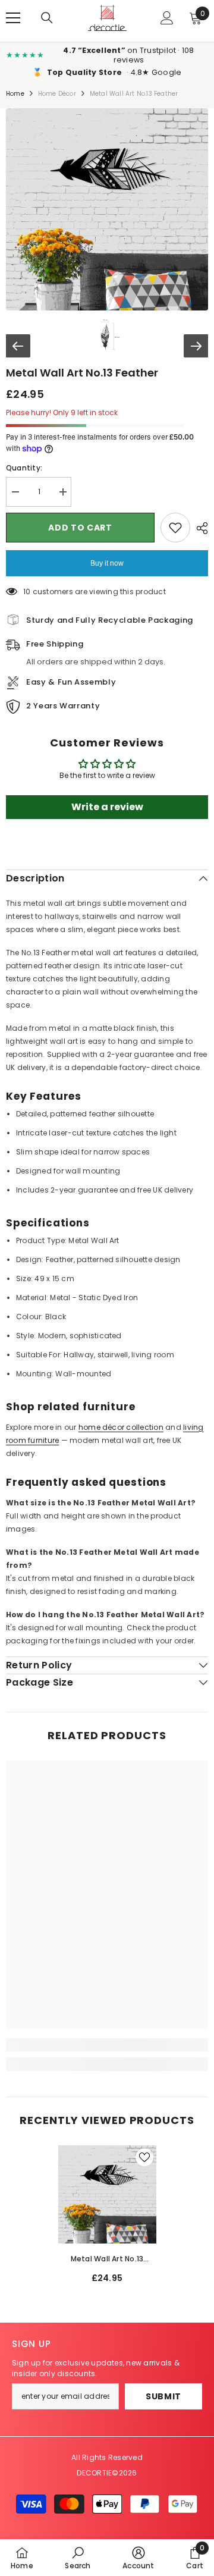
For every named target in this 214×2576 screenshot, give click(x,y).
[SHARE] (199, 528)
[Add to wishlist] (175, 528)
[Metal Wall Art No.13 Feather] (107, 2194)
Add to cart (80, 528)
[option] (107, 2219)
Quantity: (24, 468)
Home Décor (57, 94)
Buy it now (107, 563)
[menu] (13, 18)
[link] (107, 2045)
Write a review (107, 807)
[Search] (47, 18)
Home (15, 94)
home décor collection (121, 1427)
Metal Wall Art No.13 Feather (107, 2260)
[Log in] (167, 18)
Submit (163, 2396)
